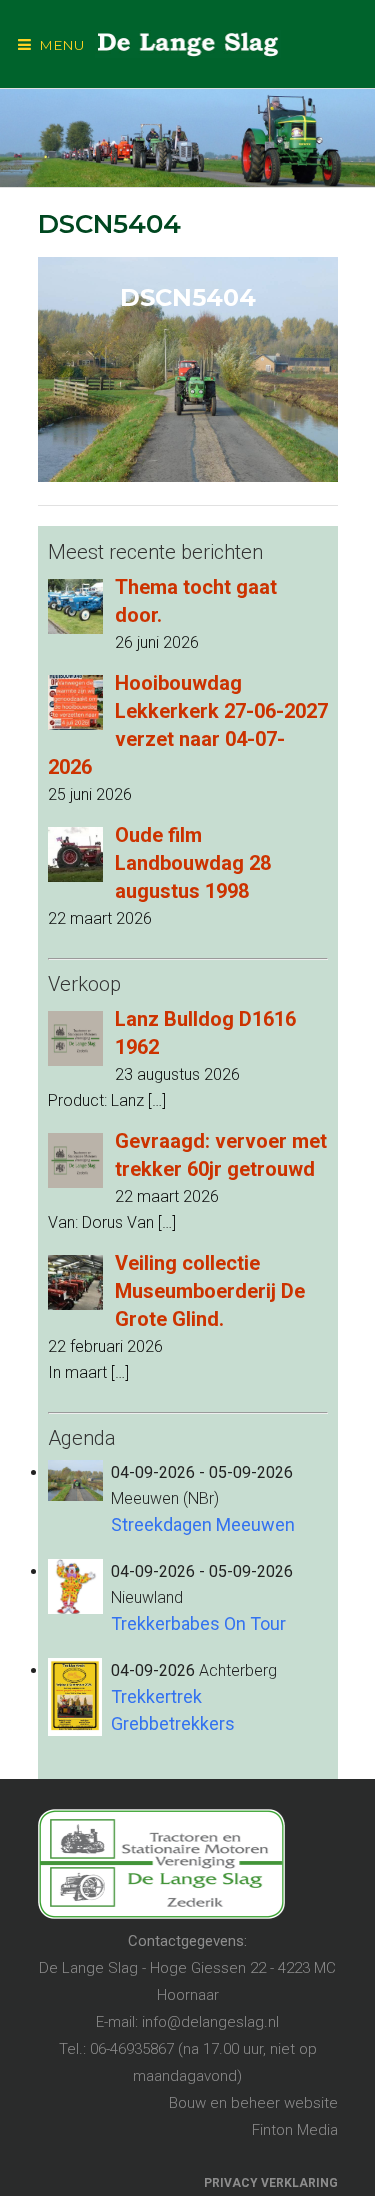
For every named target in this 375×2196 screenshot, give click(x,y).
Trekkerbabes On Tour (198, 1623)
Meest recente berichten (155, 552)
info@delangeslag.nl (210, 2022)
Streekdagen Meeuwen (203, 1524)
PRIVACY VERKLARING (271, 2183)
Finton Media (295, 2130)
